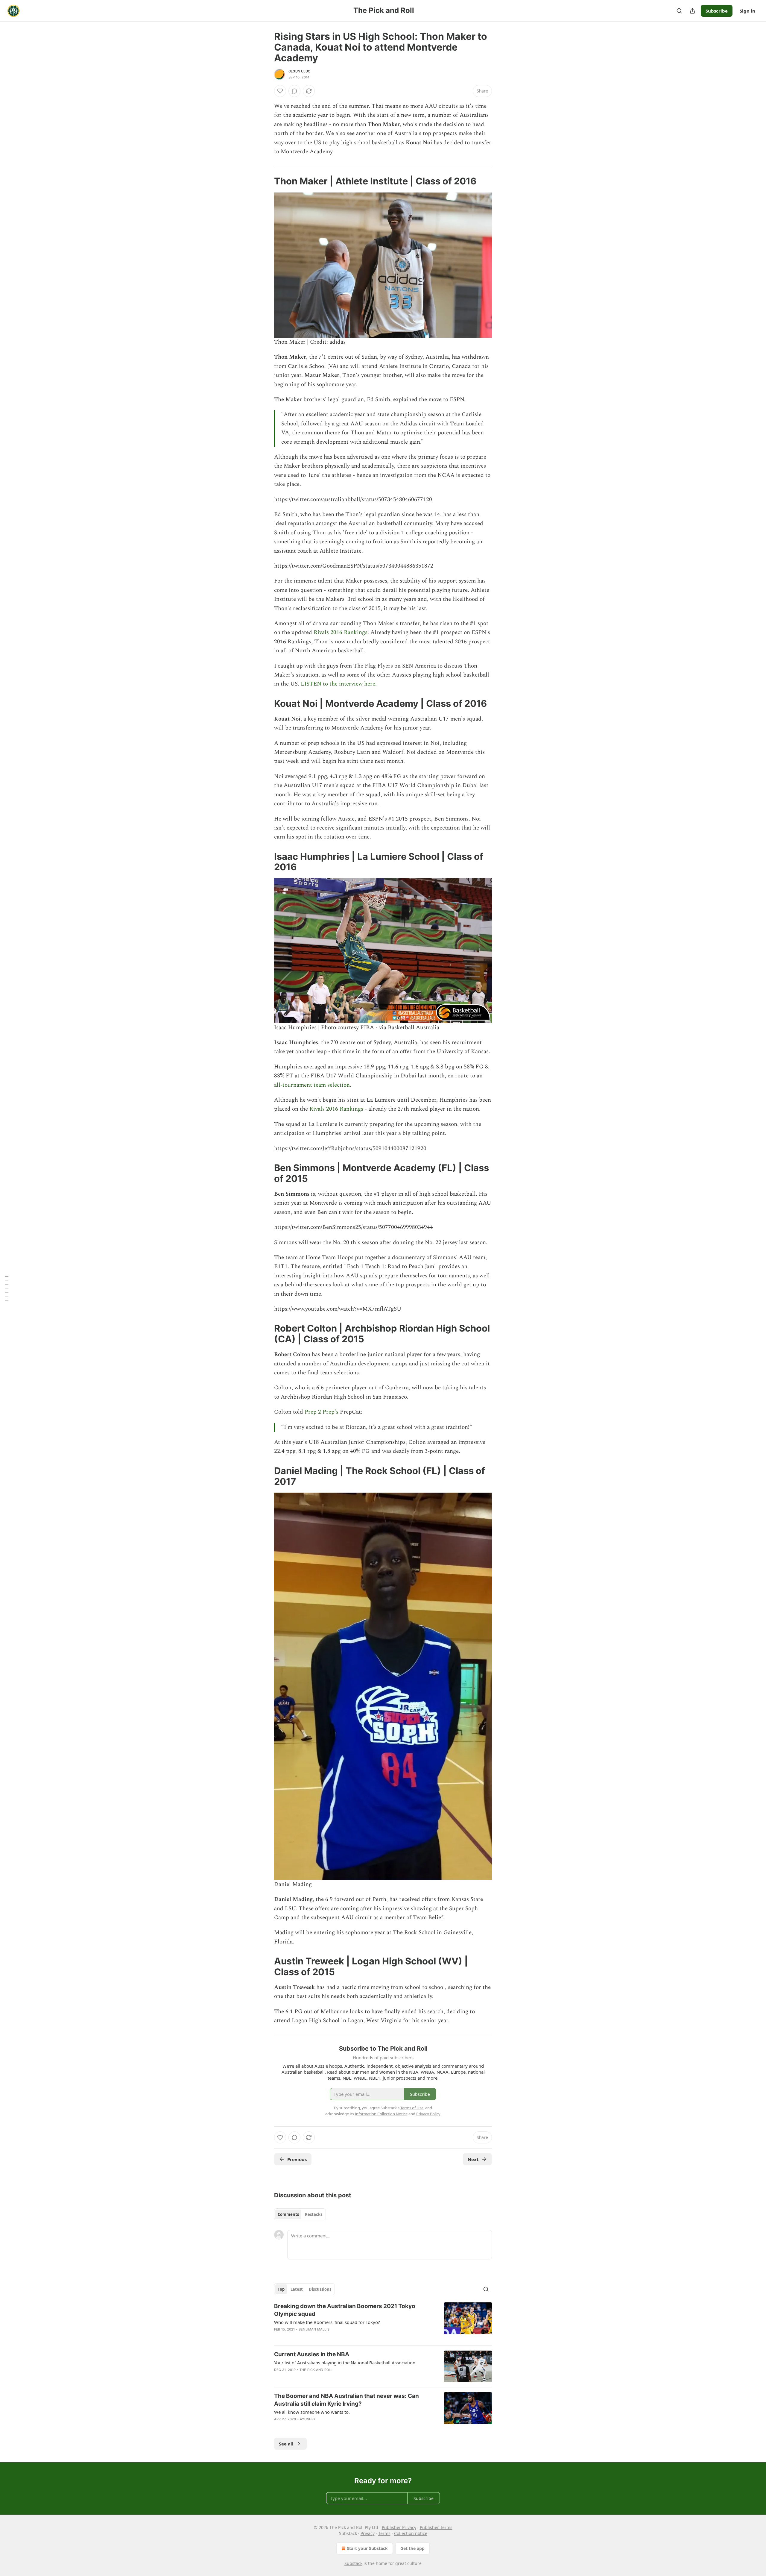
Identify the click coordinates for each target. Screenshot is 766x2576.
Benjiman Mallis (314, 2329)
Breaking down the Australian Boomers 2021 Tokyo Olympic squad (345, 2310)
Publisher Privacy (399, 2527)
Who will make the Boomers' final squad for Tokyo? (327, 2322)
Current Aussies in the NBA (312, 2354)
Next (473, 2159)
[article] (383, 2322)
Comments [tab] (288, 2214)
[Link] (266, 181)
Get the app (412, 2548)
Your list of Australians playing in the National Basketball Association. (345, 2363)
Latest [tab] (297, 2289)
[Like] (280, 91)
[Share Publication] (692, 11)
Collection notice (411, 2533)
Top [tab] (281, 2289)
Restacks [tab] (314, 2214)
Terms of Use (412, 2108)
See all (286, 2444)
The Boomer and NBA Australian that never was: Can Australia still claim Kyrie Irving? (346, 2400)
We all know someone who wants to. (312, 2412)
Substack (353, 2563)
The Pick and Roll (316, 2370)
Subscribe (717, 11)
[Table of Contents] (7, 1288)
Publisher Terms (436, 2527)
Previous (297, 2159)
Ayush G (307, 2419)
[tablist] (300, 2214)
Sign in (747, 11)
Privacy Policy (428, 2114)
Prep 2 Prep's (322, 1412)
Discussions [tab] (320, 2289)
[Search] (679, 11)
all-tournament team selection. (313, 1085)
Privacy (368, 2533)
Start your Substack (367, 2548)
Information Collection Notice (381, 2114)
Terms (384, 2533)
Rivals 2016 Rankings (341, 632)
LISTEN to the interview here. (339, 684)
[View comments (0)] (294, 91)
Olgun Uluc (299, 71)
